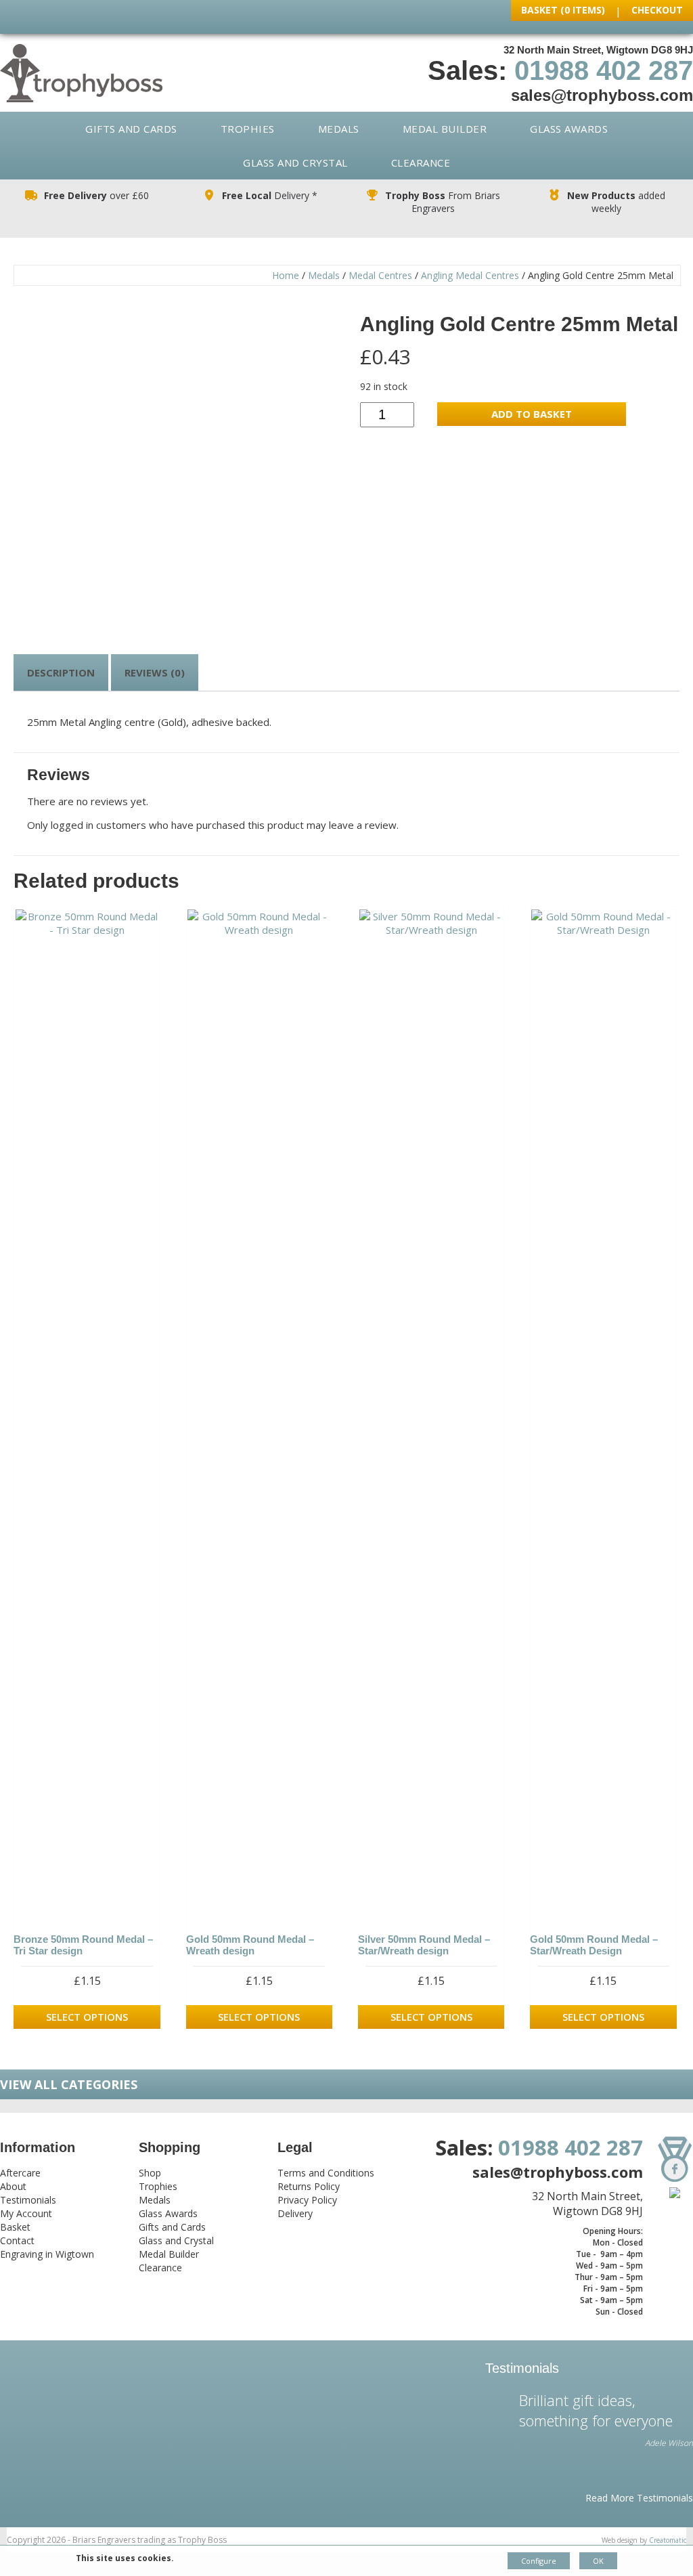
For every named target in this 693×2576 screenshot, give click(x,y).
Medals (339, 129)
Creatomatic (668, 2540)
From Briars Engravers (443, 202)
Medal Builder (445, 129)
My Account (26, 2213)
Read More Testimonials (639, 2498)
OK (598, 2561)
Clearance (421, 163)
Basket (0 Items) (563, 10)
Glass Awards (569, 129)
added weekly (616, 202)
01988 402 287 (604, 70)
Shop (150, 2173)
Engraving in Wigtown (47, 2254)
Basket (15, 2227)
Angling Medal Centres (470, 275)
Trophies (248, 129)
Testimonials (28, 2200)
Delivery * (270, 195)
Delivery (295, 2213)
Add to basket (532, 414)
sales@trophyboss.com (602, 95)
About (13, 2186)
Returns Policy (309, 2186)
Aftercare (20, 2173)
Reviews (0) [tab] (155, 672)
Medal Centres (380, 275)
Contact (17, 2240)
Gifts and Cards (131, 129)
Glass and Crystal (295, 163)
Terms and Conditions (326, 2173)
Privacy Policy (307, 2200)
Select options (87, 2017)
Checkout (657, 10)
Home (286, 275)
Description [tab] (61, 672)
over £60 (96, 195)
